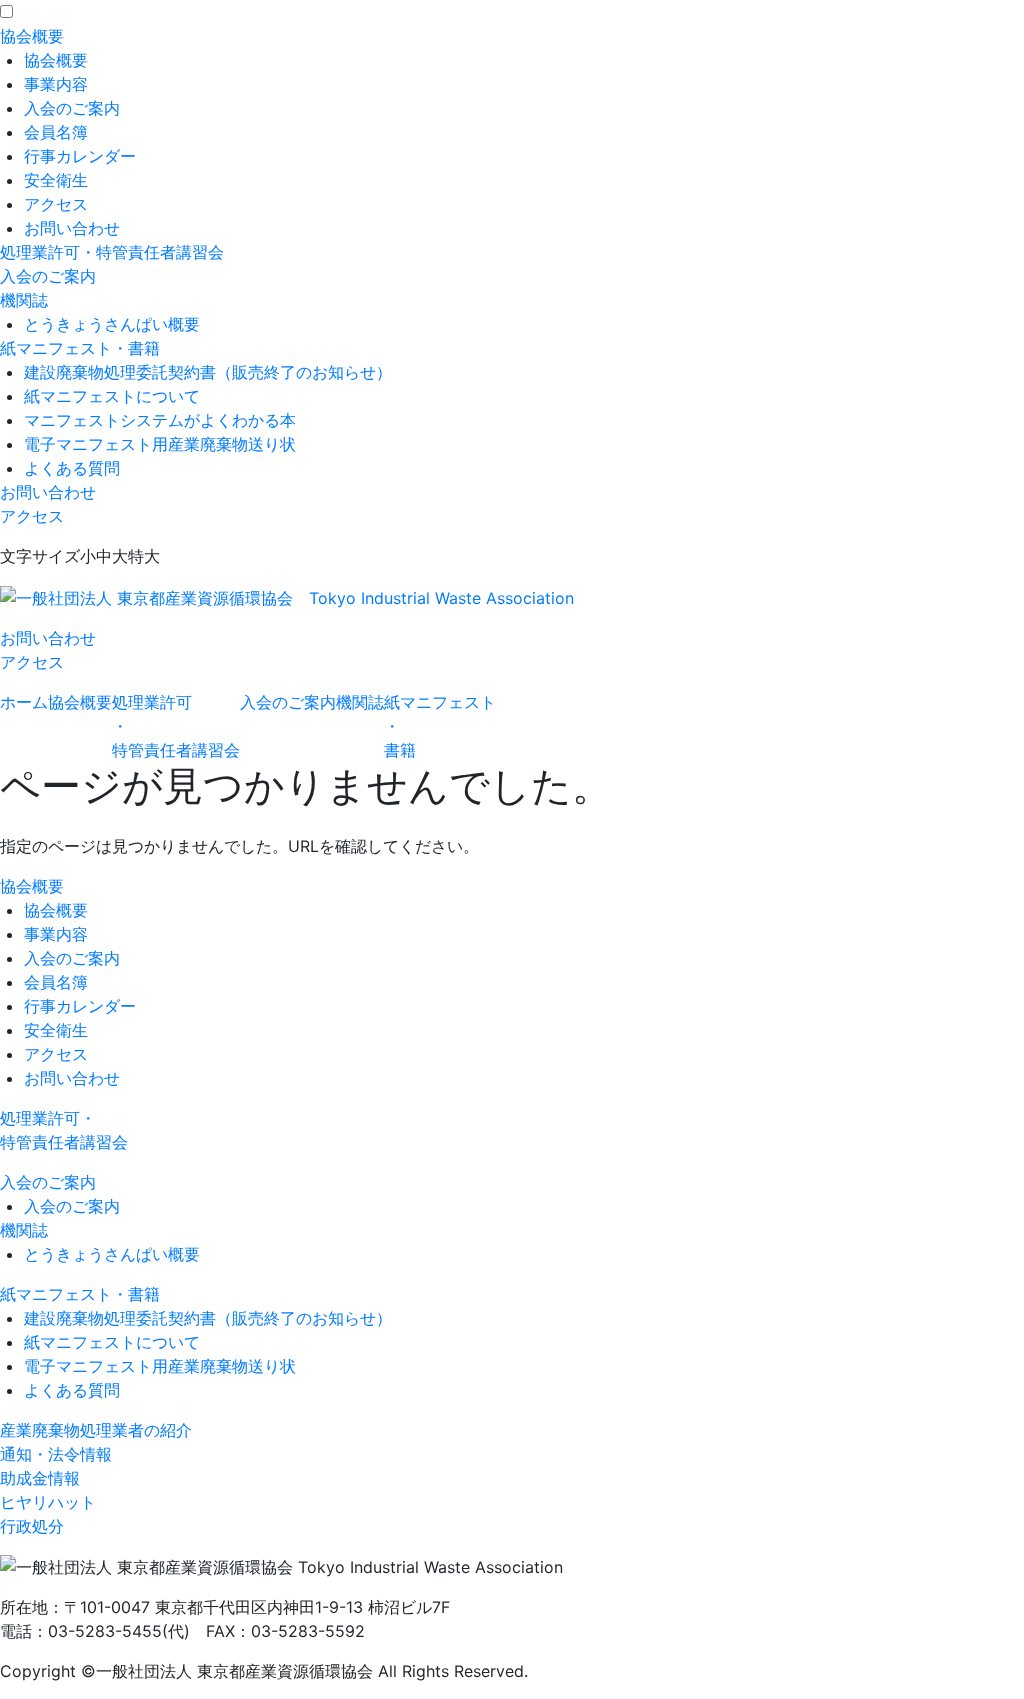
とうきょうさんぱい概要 (112, 324)
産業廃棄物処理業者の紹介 (96, 1430)
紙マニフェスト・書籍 (80, 348)
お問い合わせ (72, 228)
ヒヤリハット (48, 1502)
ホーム (24, 702)
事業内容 (56, 84)
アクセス (56, 204)
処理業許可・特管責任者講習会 (112, 252)
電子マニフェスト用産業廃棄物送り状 (160, 444)
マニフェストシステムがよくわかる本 (160, 420)
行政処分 (32, 1526)
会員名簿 (56, 132)
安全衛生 (56, 180)
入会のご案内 (72, 108)
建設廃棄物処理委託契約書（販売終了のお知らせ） (208, 372)
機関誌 (24, 300)
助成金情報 (40, 1478)
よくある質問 (72, 468)
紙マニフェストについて (112, 396)
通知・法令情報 (56, 1454)
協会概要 (32, 36)
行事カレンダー (80, 156)
